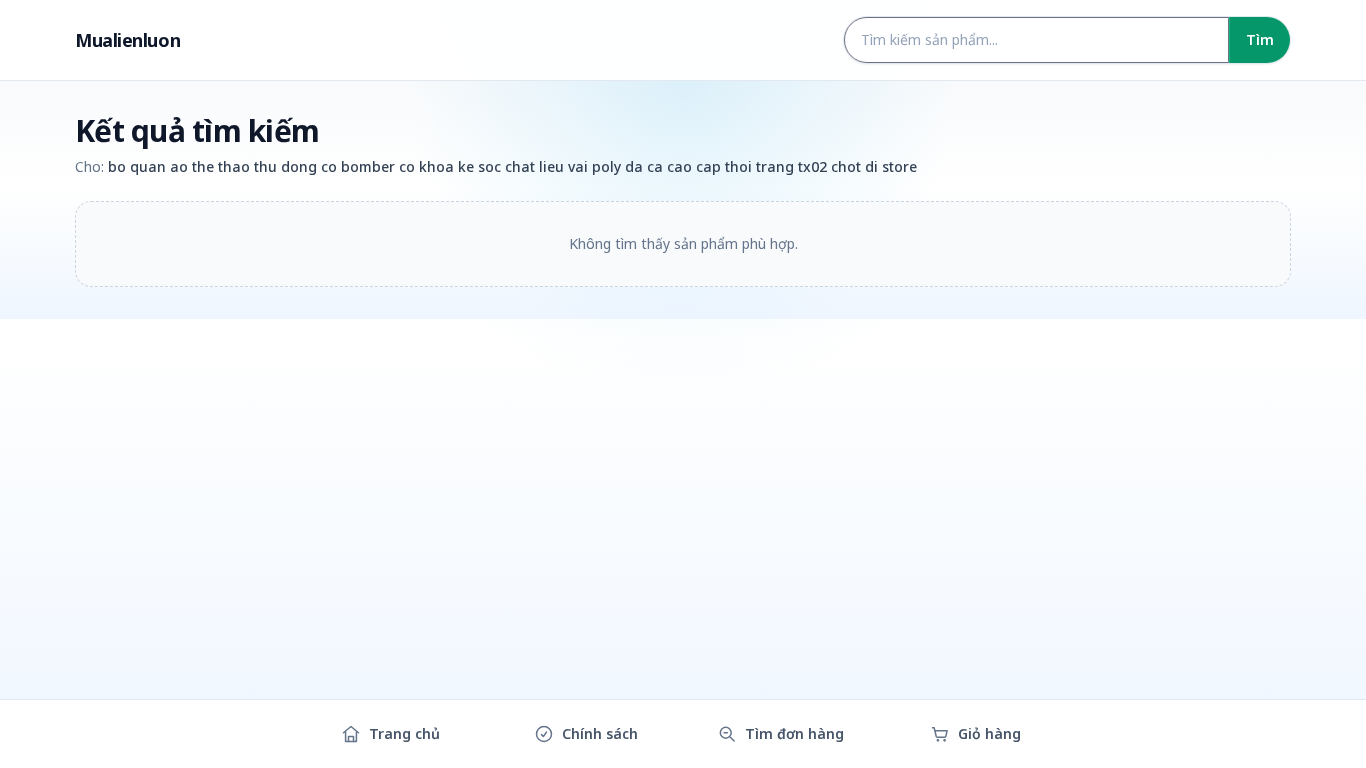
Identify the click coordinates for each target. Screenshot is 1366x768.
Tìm (1260, 39)
